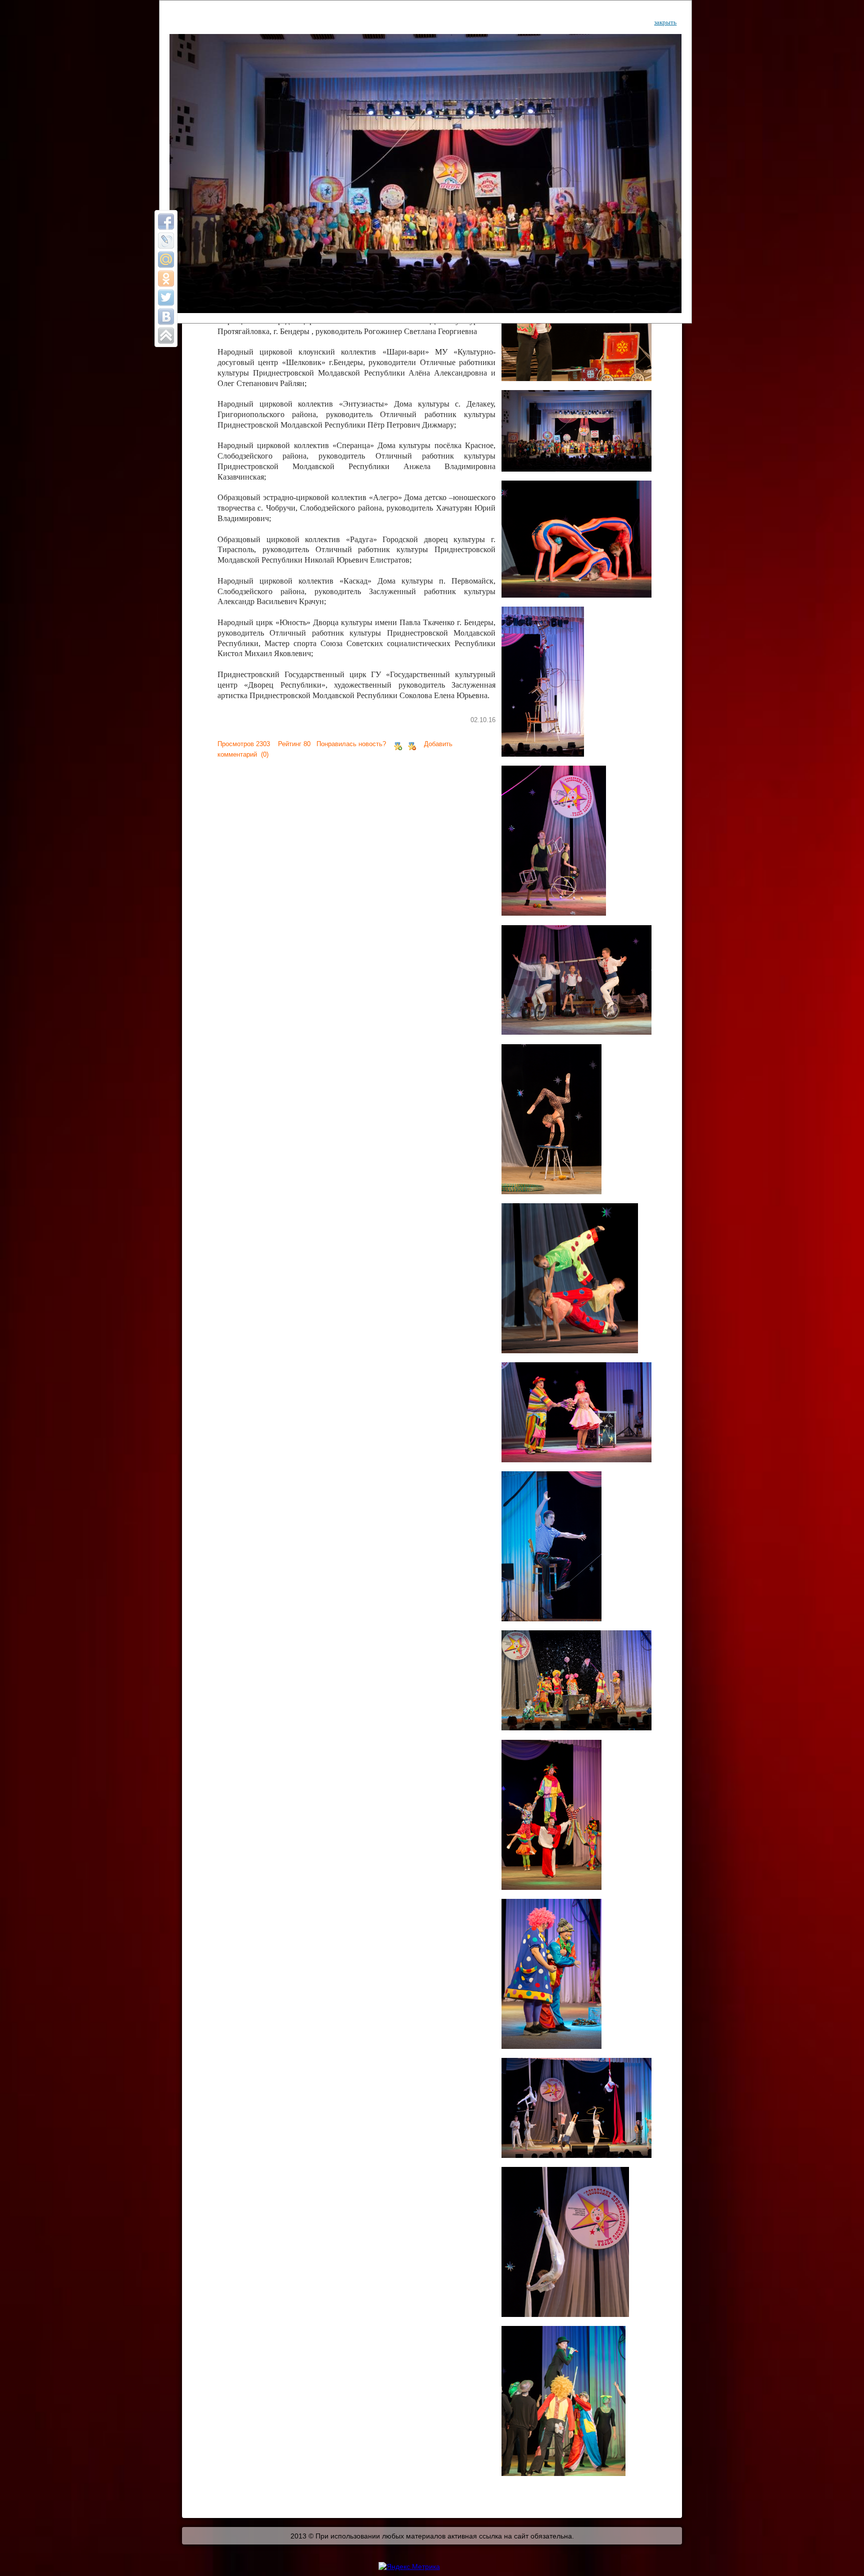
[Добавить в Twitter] (166, 298)
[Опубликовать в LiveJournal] (166, 241)
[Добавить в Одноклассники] (166, 279)
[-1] (412, 744)
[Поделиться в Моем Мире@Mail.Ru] (166, 260)
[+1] (398, 744)
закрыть (665, 22)
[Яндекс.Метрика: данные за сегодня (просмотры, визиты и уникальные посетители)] (409, 2566)
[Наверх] (166, 336)
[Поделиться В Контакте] (166, 317)
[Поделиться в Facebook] (166, 222)
